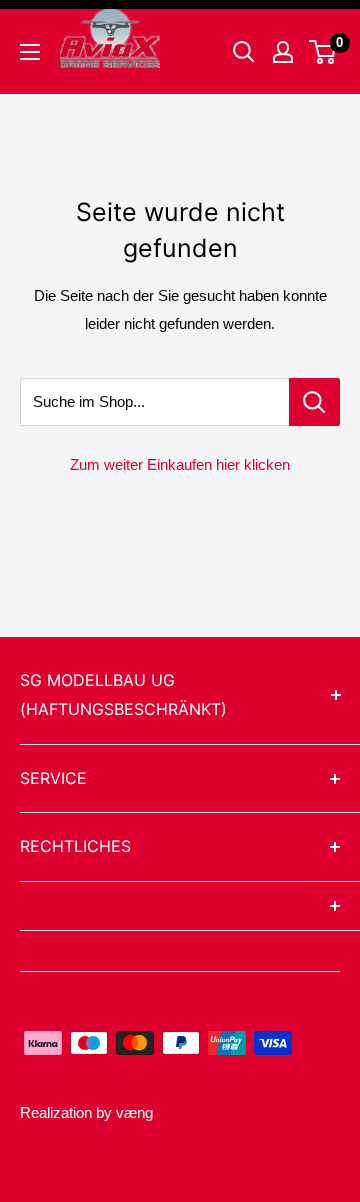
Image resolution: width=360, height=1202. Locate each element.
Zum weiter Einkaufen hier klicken (180, 464)
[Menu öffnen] (30, 52)
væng (134, 1112)
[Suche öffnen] (244, 52)
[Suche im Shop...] (314, 402)
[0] (323, 52)
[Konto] (283, 52)
